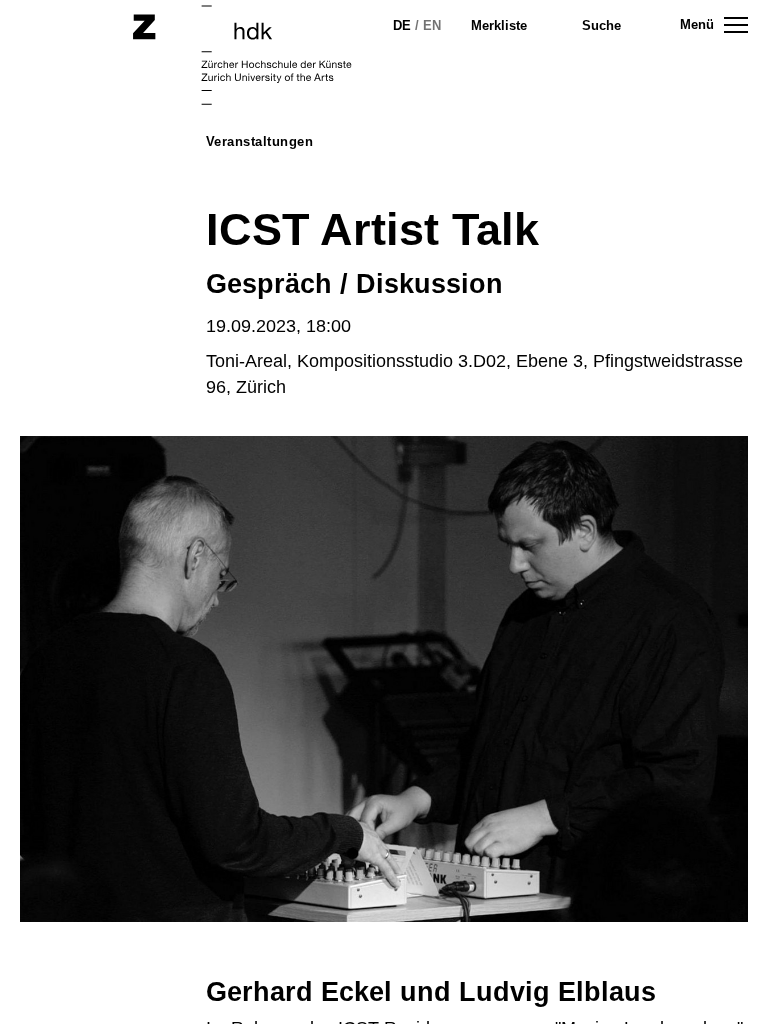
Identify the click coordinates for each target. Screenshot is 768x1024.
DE (402, 25)
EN (432, 25)
